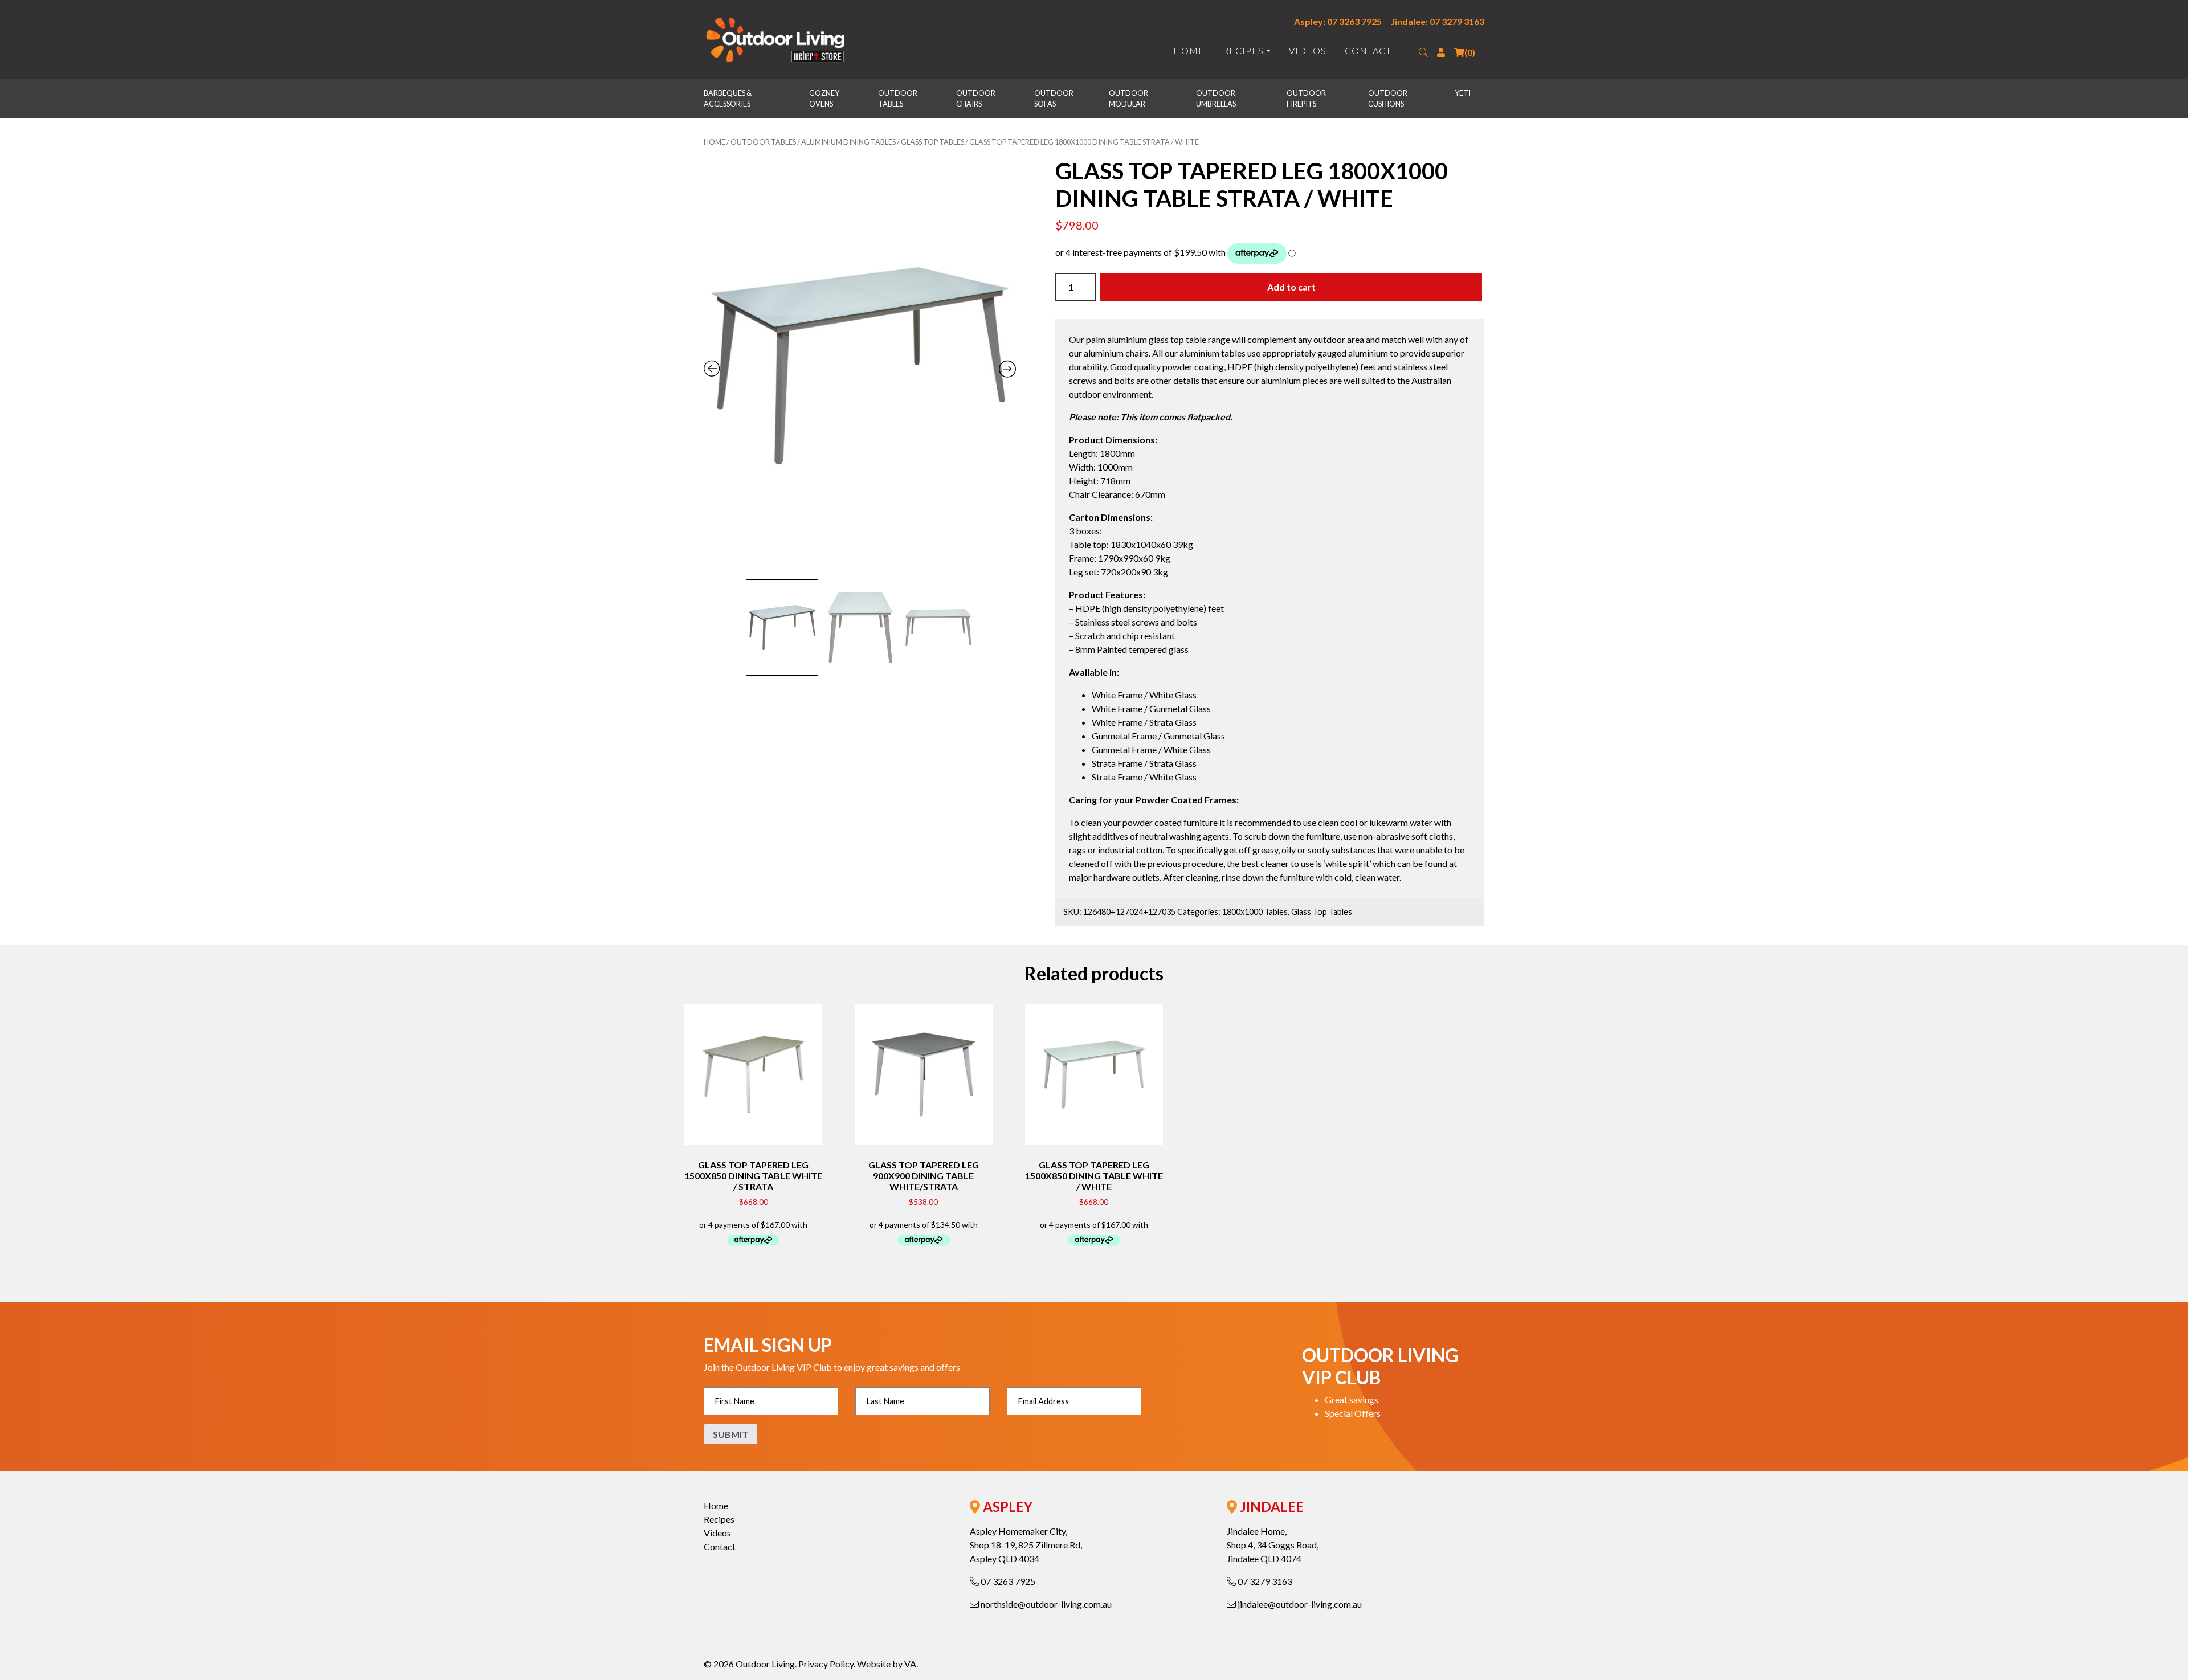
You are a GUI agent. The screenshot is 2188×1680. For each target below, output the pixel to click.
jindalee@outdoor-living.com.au (1299, 1604)
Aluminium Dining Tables (848, 142)
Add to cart (1291, 287)
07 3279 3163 (1264, 1581)
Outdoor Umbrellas (1216, 98)
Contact (1368, 50)
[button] (1423, 52)
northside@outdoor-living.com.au (1045, 1604)
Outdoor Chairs (976, 98)
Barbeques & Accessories (728, 98)
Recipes (1243, 50)
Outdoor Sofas (1054, 98)
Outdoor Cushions (1388, 98)
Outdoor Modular (1129, 98)
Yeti (1463, 93)
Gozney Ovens (825, 98)
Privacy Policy (826, 1664)
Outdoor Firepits (1307, 98)
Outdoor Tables (898, 98)
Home (1189, 50)
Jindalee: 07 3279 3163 (1438, 21)
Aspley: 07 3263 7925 (1338, 21)
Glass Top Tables (932, 142)
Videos (1308, 50)
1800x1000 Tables (1255, 912)
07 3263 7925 (1007, 1581)
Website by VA (887, 1664)
